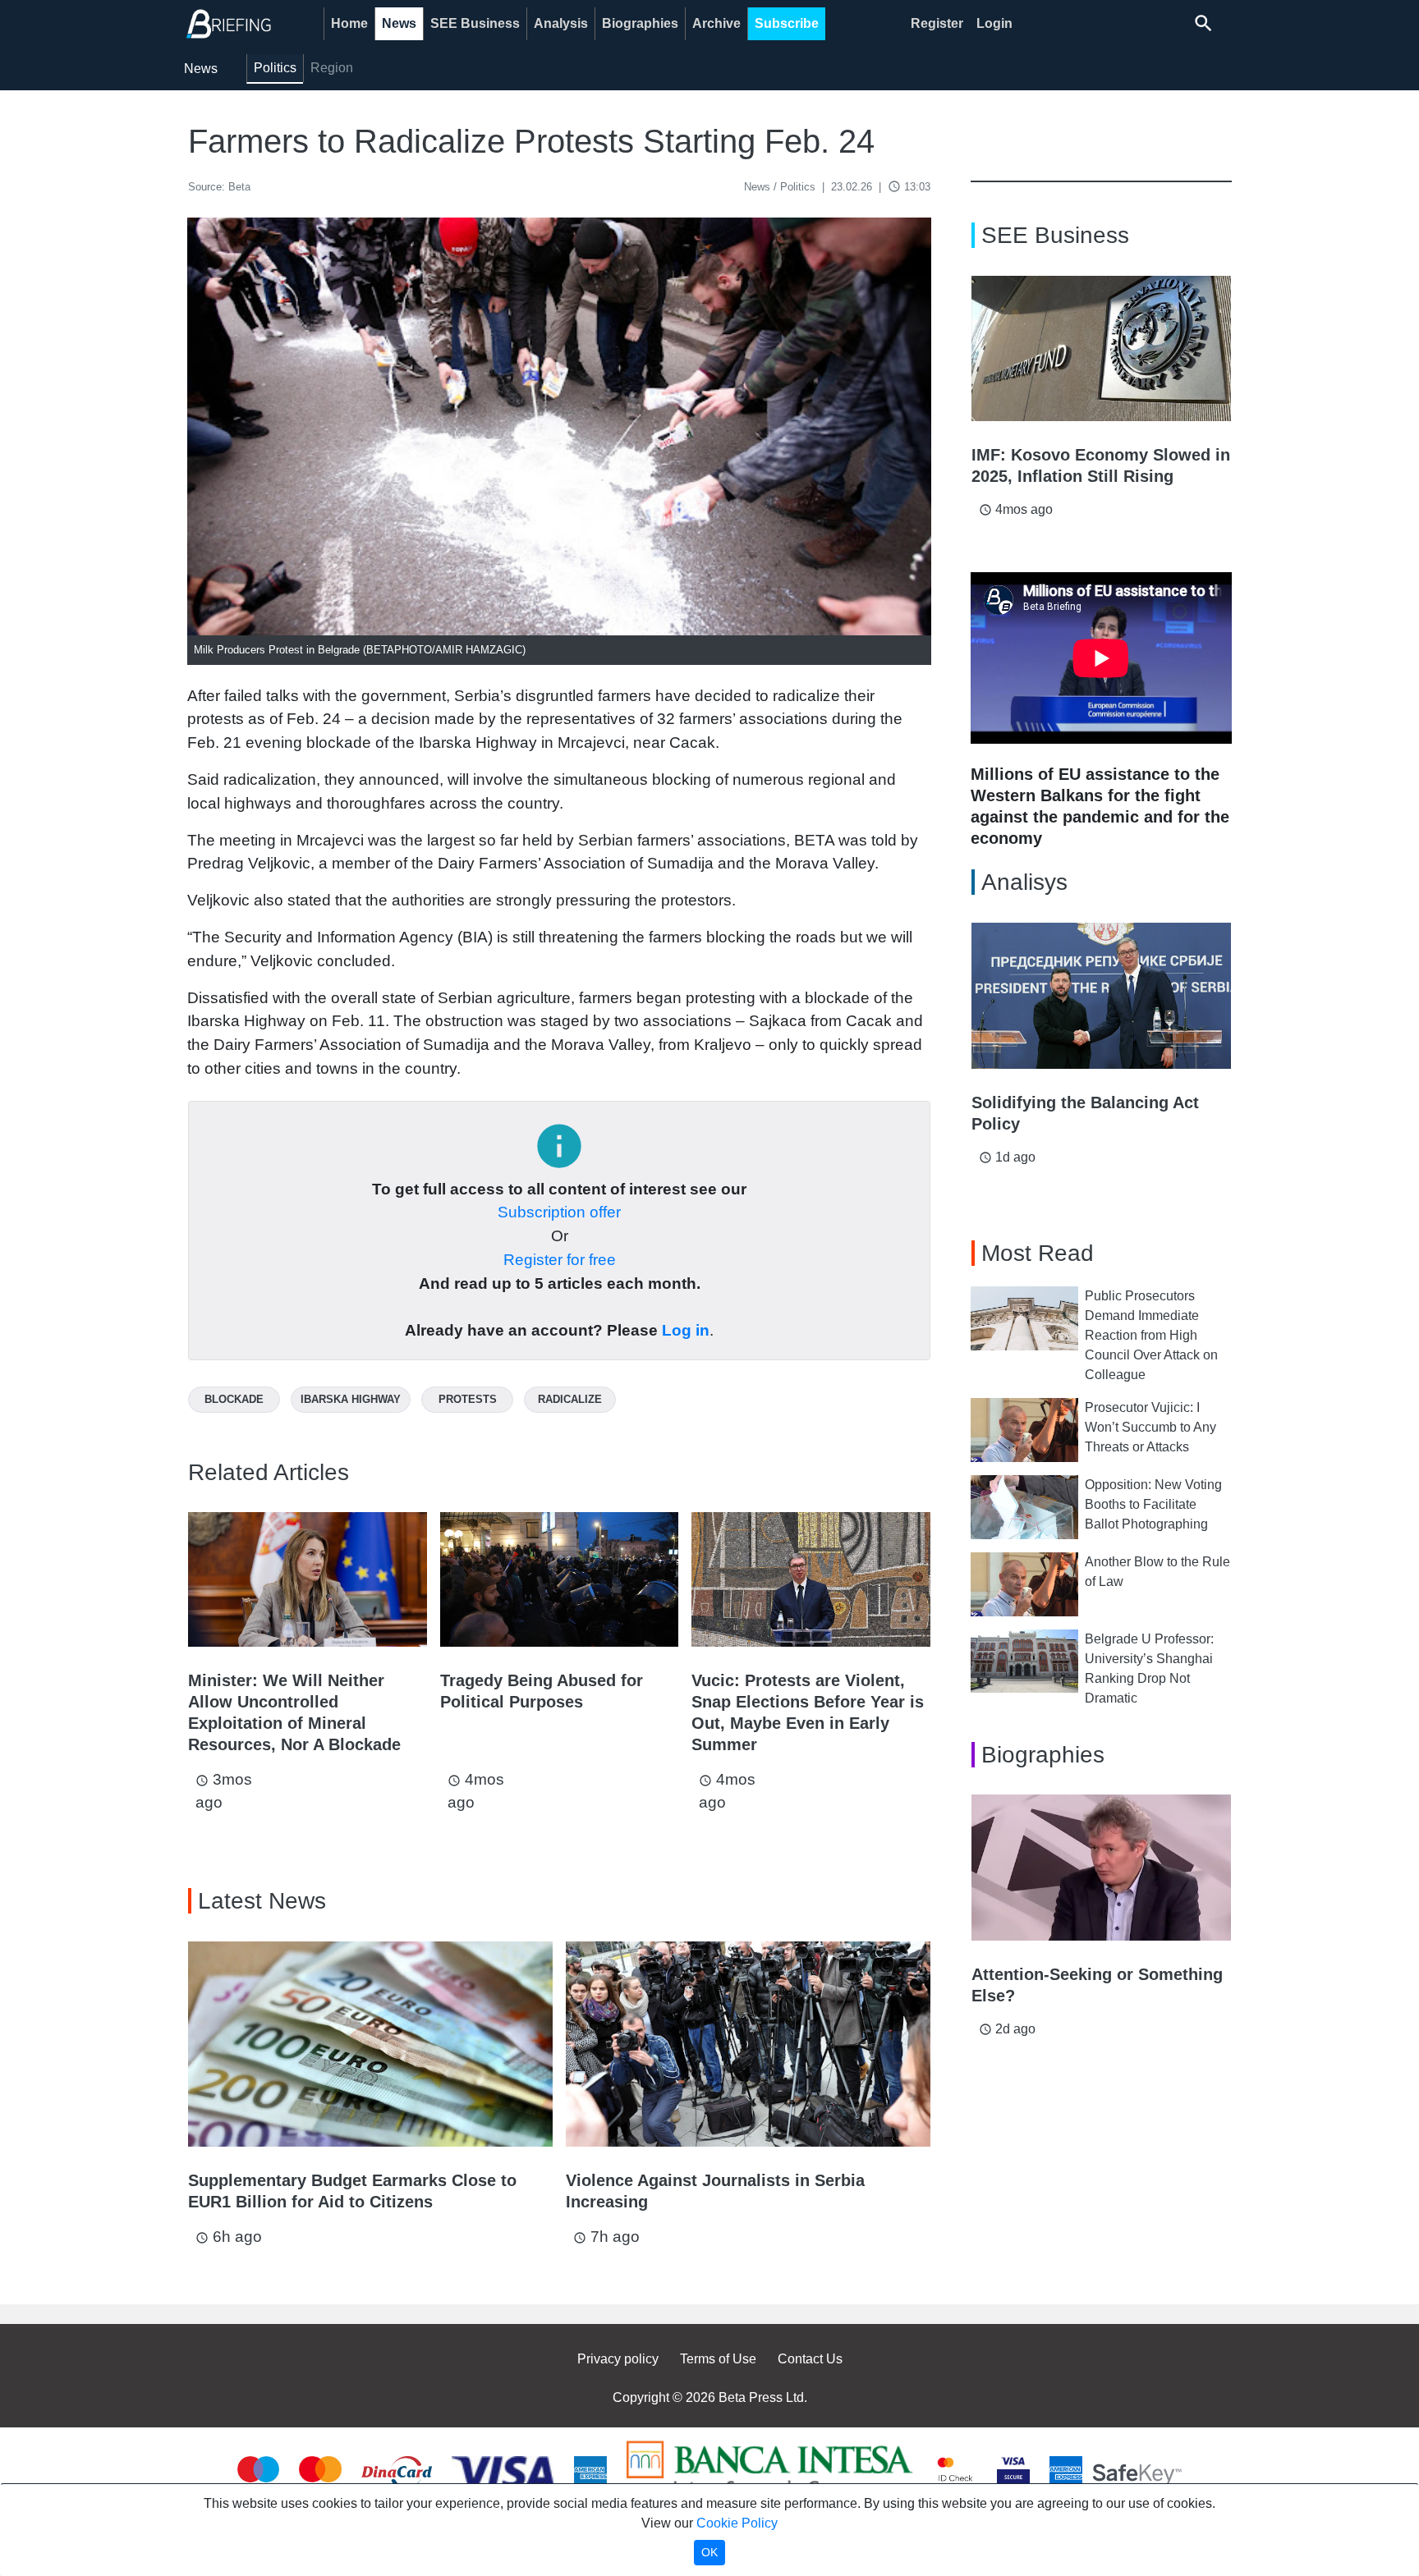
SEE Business (475, 23)
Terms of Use (718, 2359)
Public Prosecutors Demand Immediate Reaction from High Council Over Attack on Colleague (1151, 1335)
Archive (716, 23)
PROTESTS (468, 1399)
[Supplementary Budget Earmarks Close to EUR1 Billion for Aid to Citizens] (370, 2044)
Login (994, 23)
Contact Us (810, 2359)
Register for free (560, 1260)
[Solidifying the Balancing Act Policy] (1101, 996)
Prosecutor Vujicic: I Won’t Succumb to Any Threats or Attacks (1150, 1427)
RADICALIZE (570, 1399)
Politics (275, 68)
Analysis (561, 23)
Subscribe (787, 23)
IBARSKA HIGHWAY (351, 1399)
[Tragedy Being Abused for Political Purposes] (560, 1579)
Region (332, 68)
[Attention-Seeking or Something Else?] (1101, 1868)
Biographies (640, 23)
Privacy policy (618, 2359)
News (399, 23)
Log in (686, 1330)
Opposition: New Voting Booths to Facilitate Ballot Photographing (1153, 1504)
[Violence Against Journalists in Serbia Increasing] (748, 2044)
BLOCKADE (234, 1399)
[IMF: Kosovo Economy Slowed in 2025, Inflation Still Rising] (1101, 349)
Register (937, 23)
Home (349, 23)
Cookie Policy (737, 2523)
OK (709, 2552)
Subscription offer (559, 1212)
